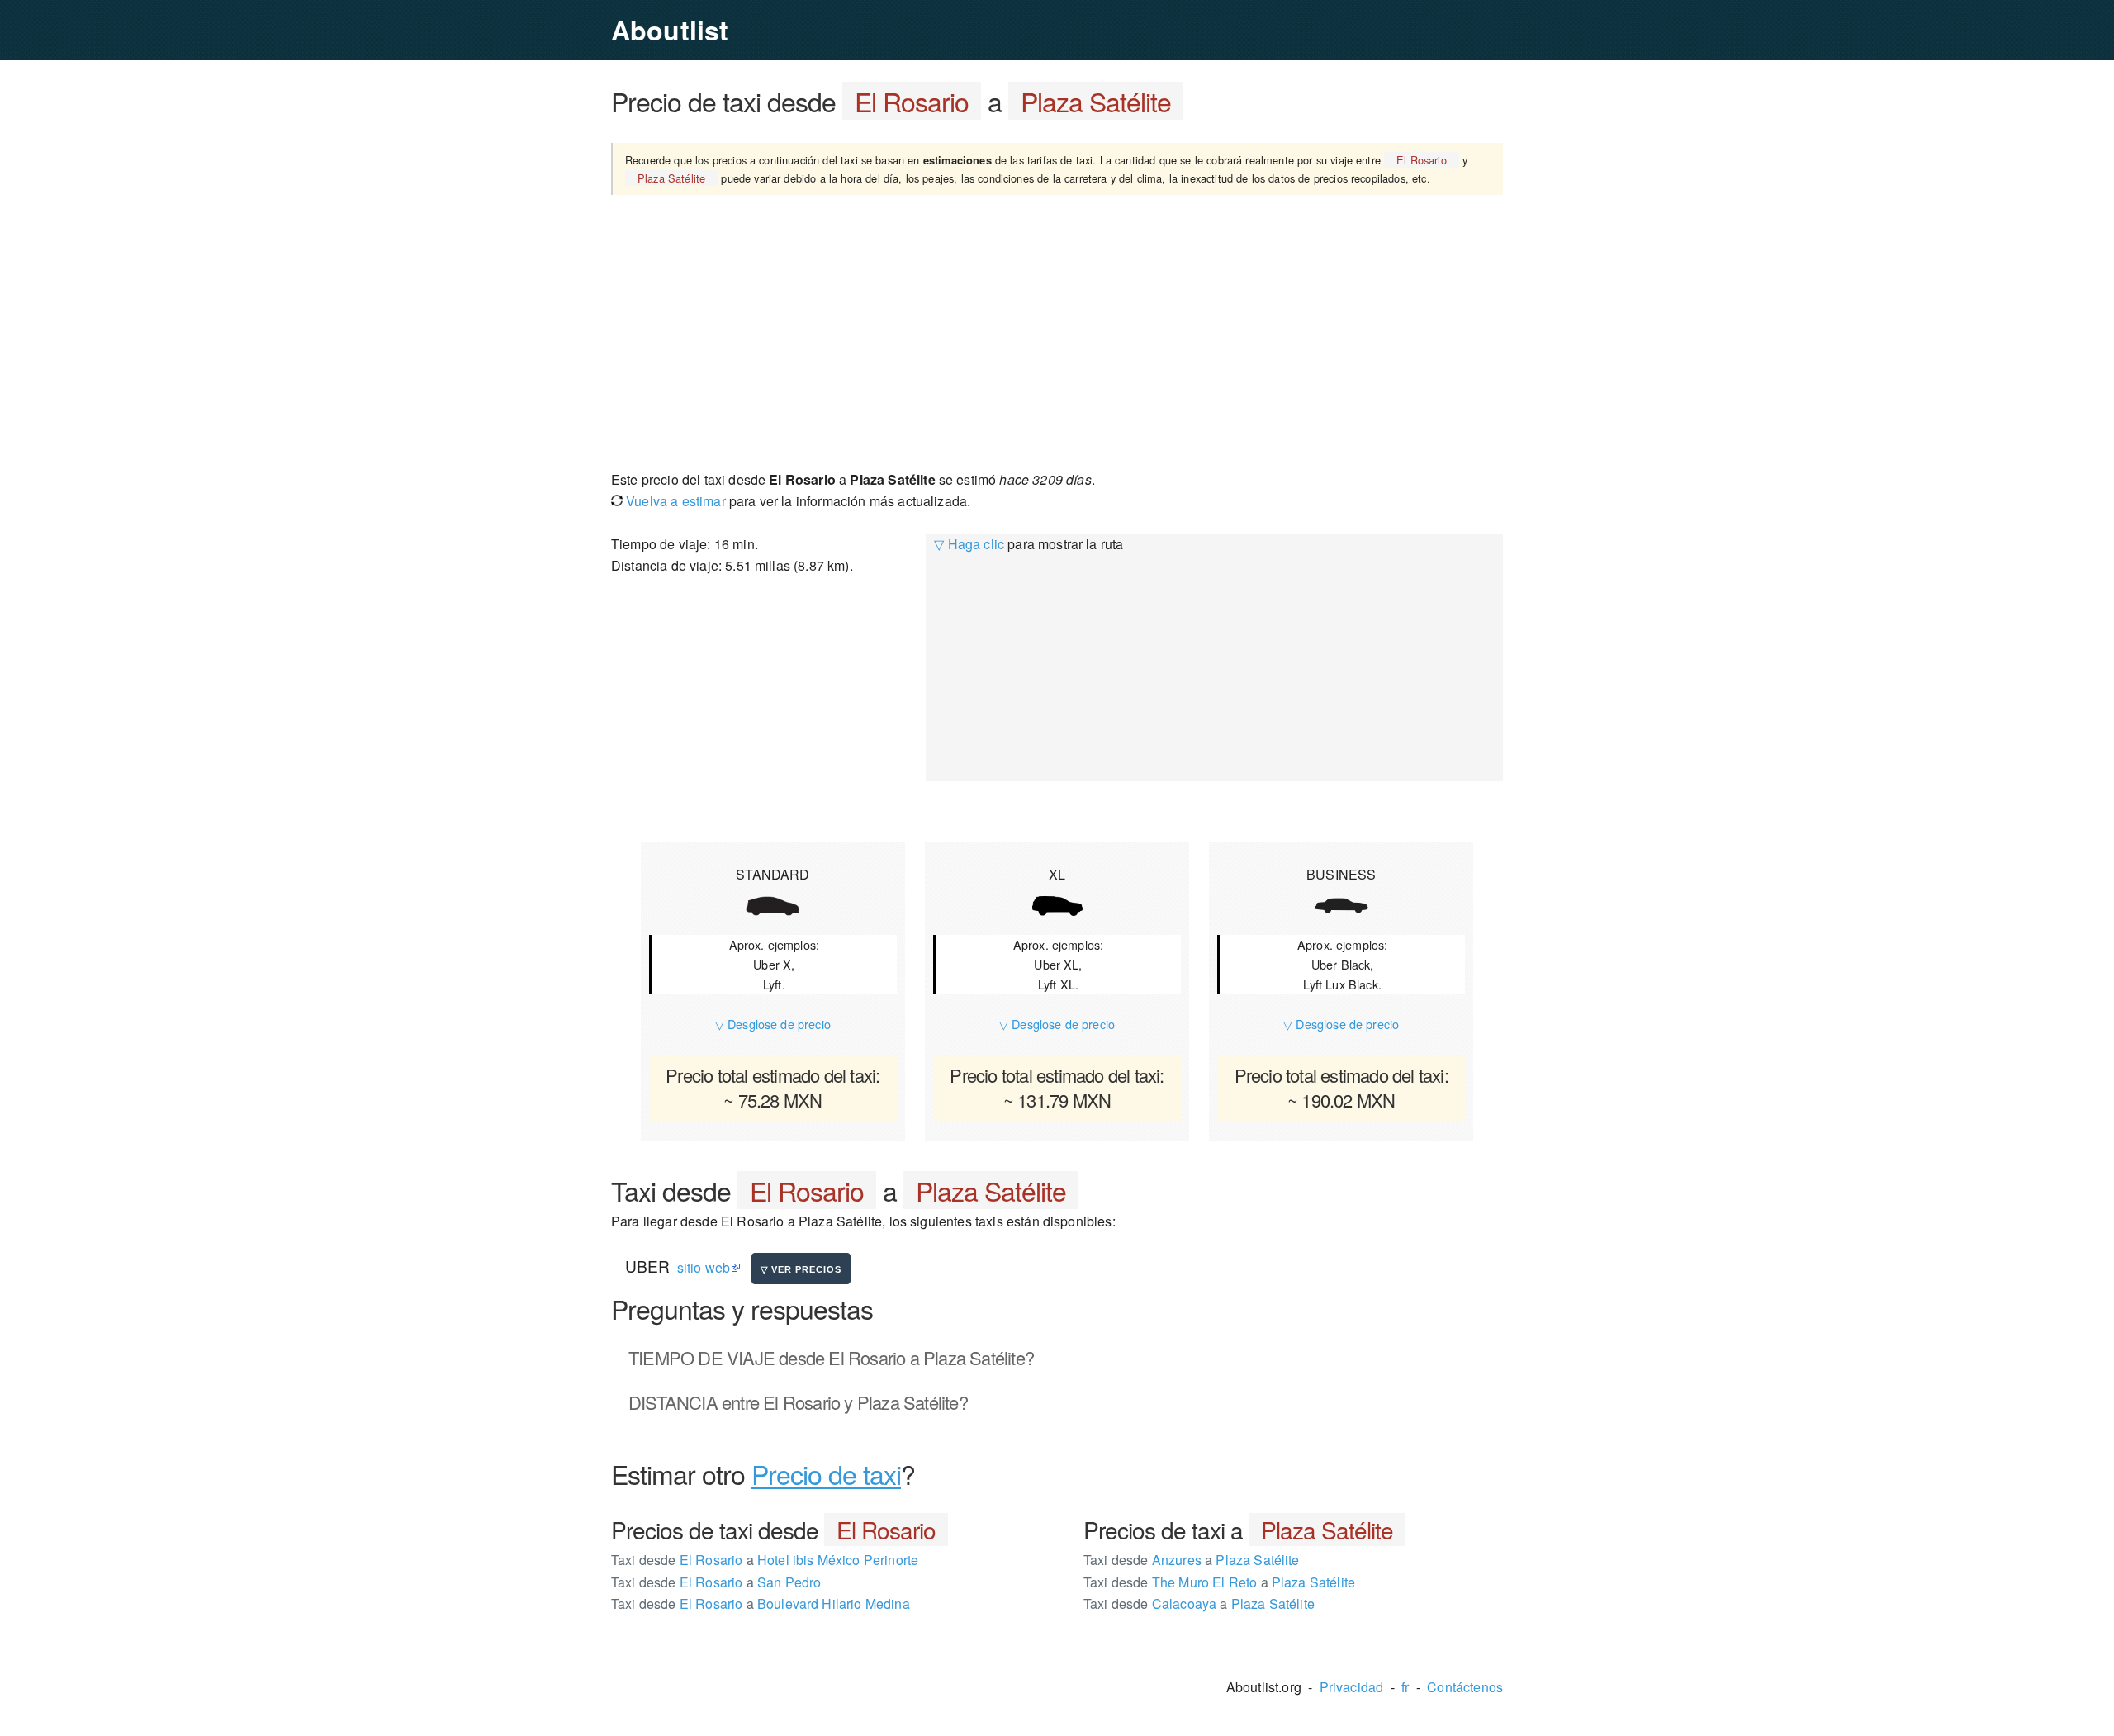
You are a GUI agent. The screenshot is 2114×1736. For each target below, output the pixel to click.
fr (1405, 1687)
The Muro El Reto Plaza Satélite (1219, 1582)
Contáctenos (1465, 1687)
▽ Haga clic (969, 544)
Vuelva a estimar (674, 501)
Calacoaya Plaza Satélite (1199, 1603)
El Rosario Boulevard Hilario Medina (761, 1603)
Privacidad (1352, 1687)
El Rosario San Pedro (716, 1582)
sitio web (704, 1267)
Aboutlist (670, 30)
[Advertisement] (1057, 331)
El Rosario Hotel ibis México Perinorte (765, 1560)
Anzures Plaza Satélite (1192, 1560)
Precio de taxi (826, 1473)
